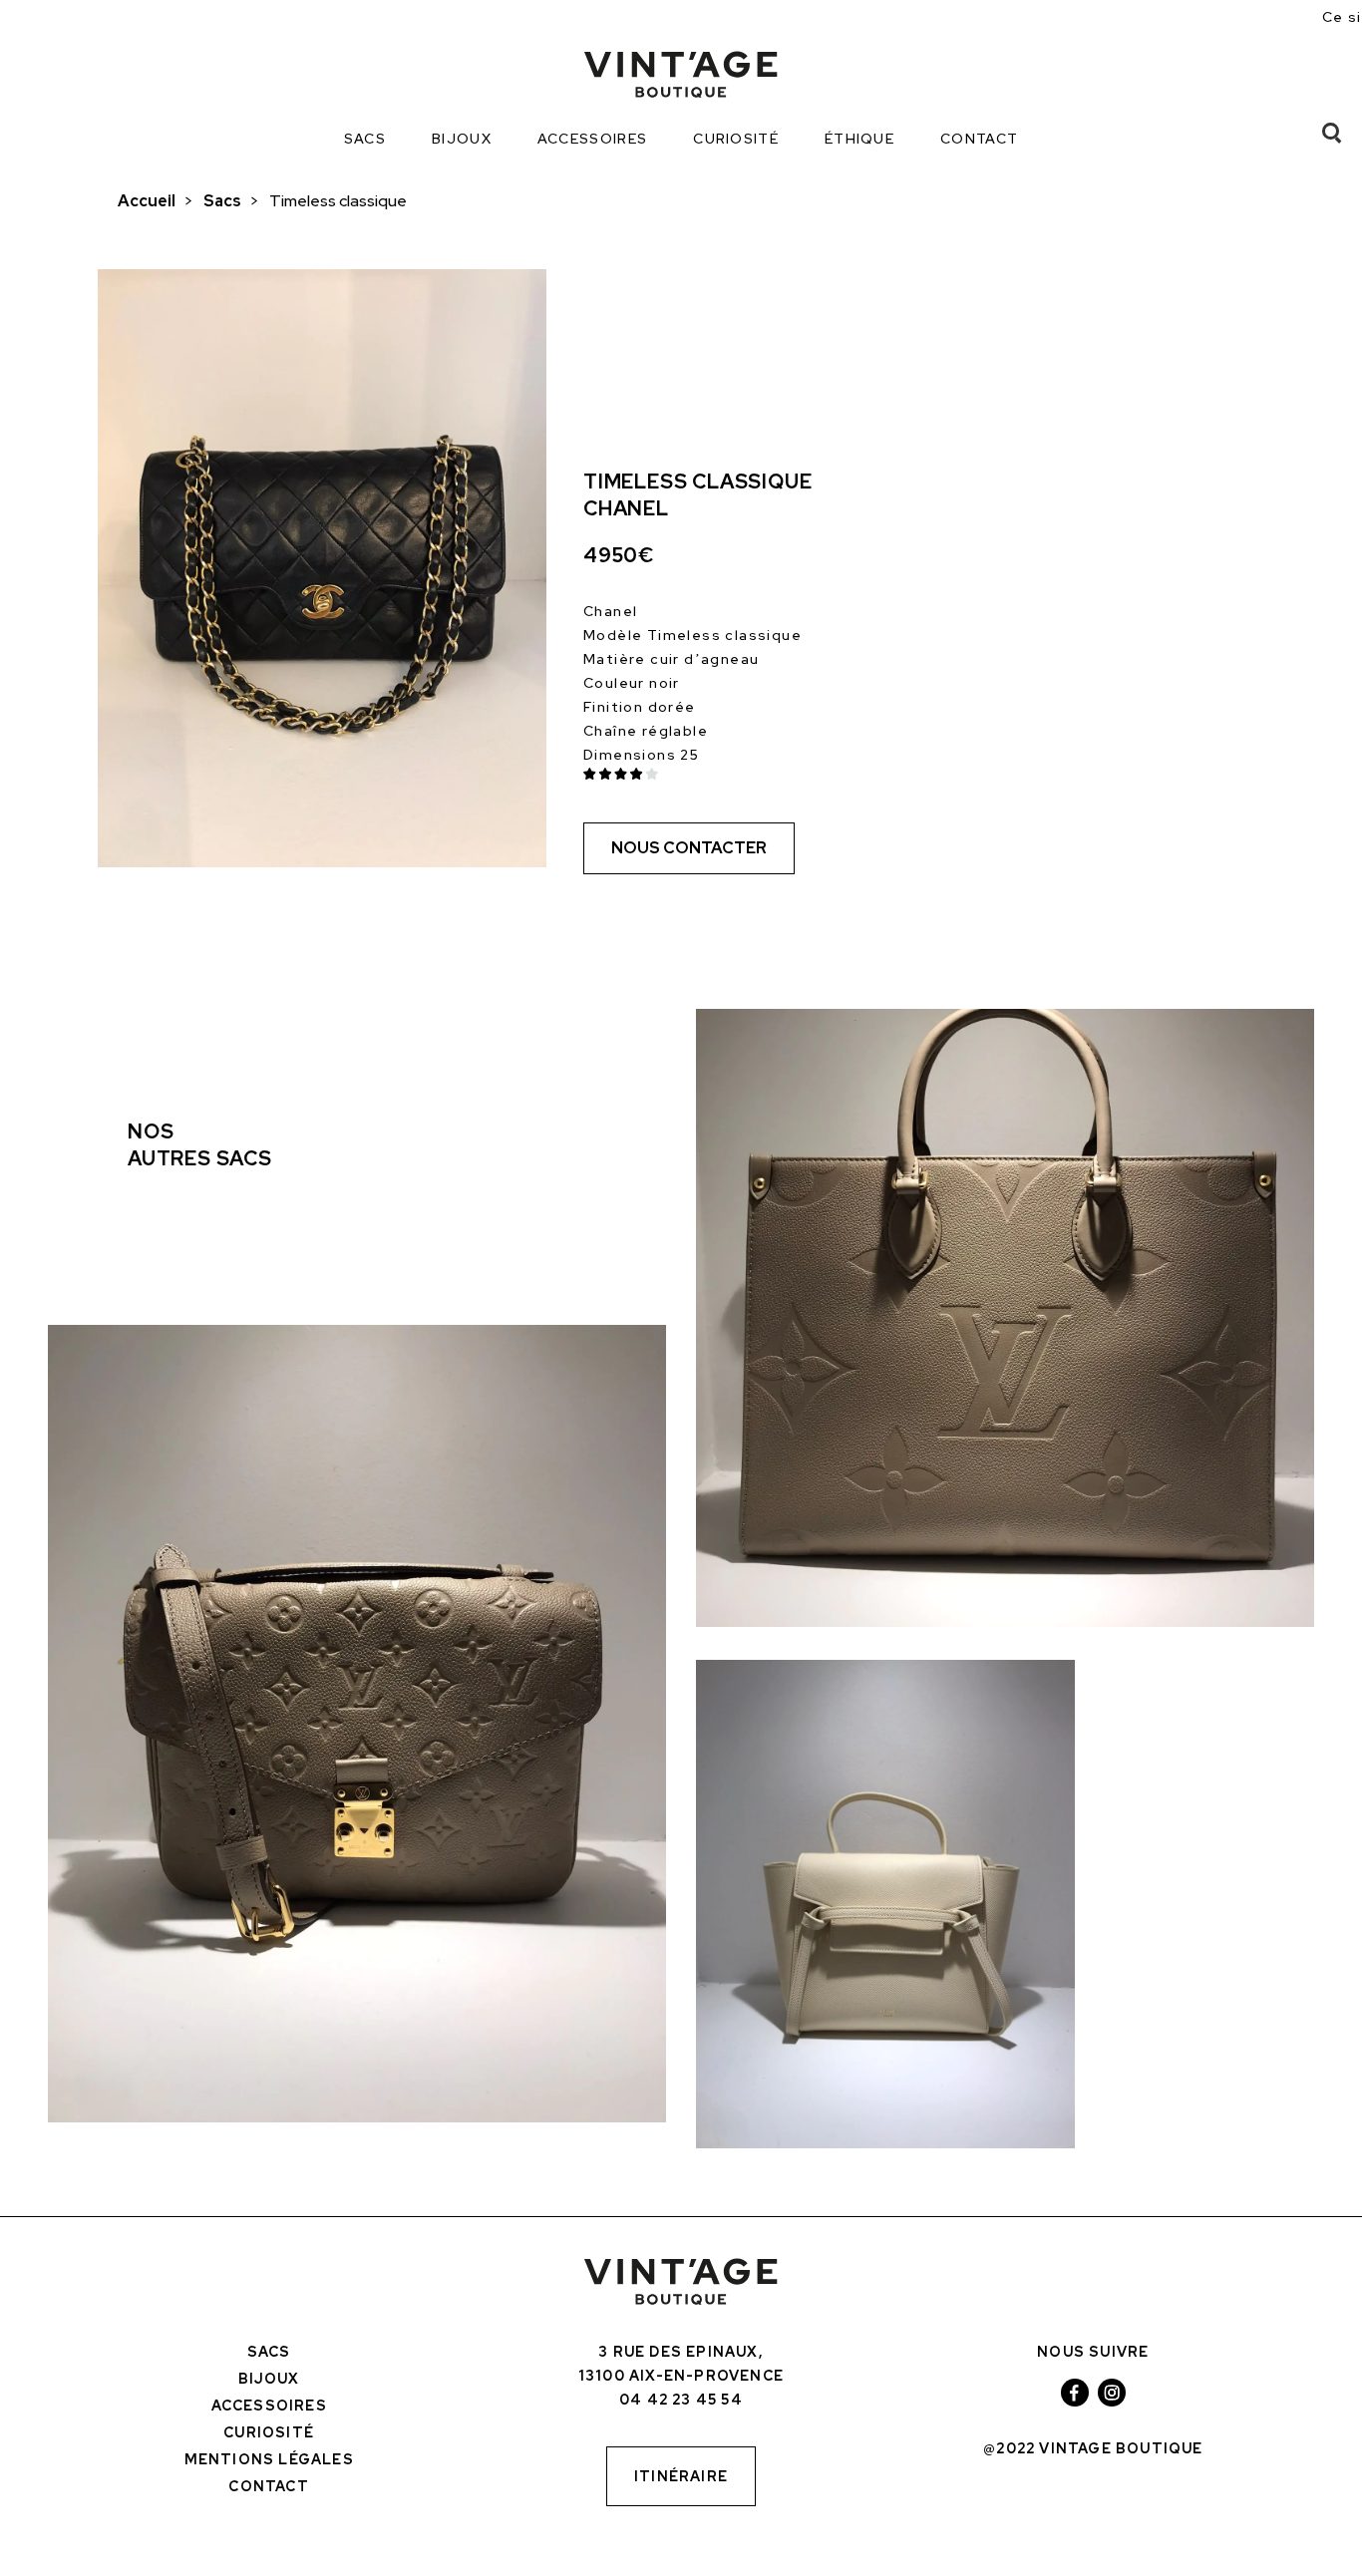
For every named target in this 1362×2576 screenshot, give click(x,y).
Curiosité (736, 139)
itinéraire (681, 2476)
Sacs (365, 139)
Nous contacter (689, 848)
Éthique (859, 139)
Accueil (147, 201)
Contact (979, 139)
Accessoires (592, 139)
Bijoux (462, 139)
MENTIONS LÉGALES (269, 2459)
